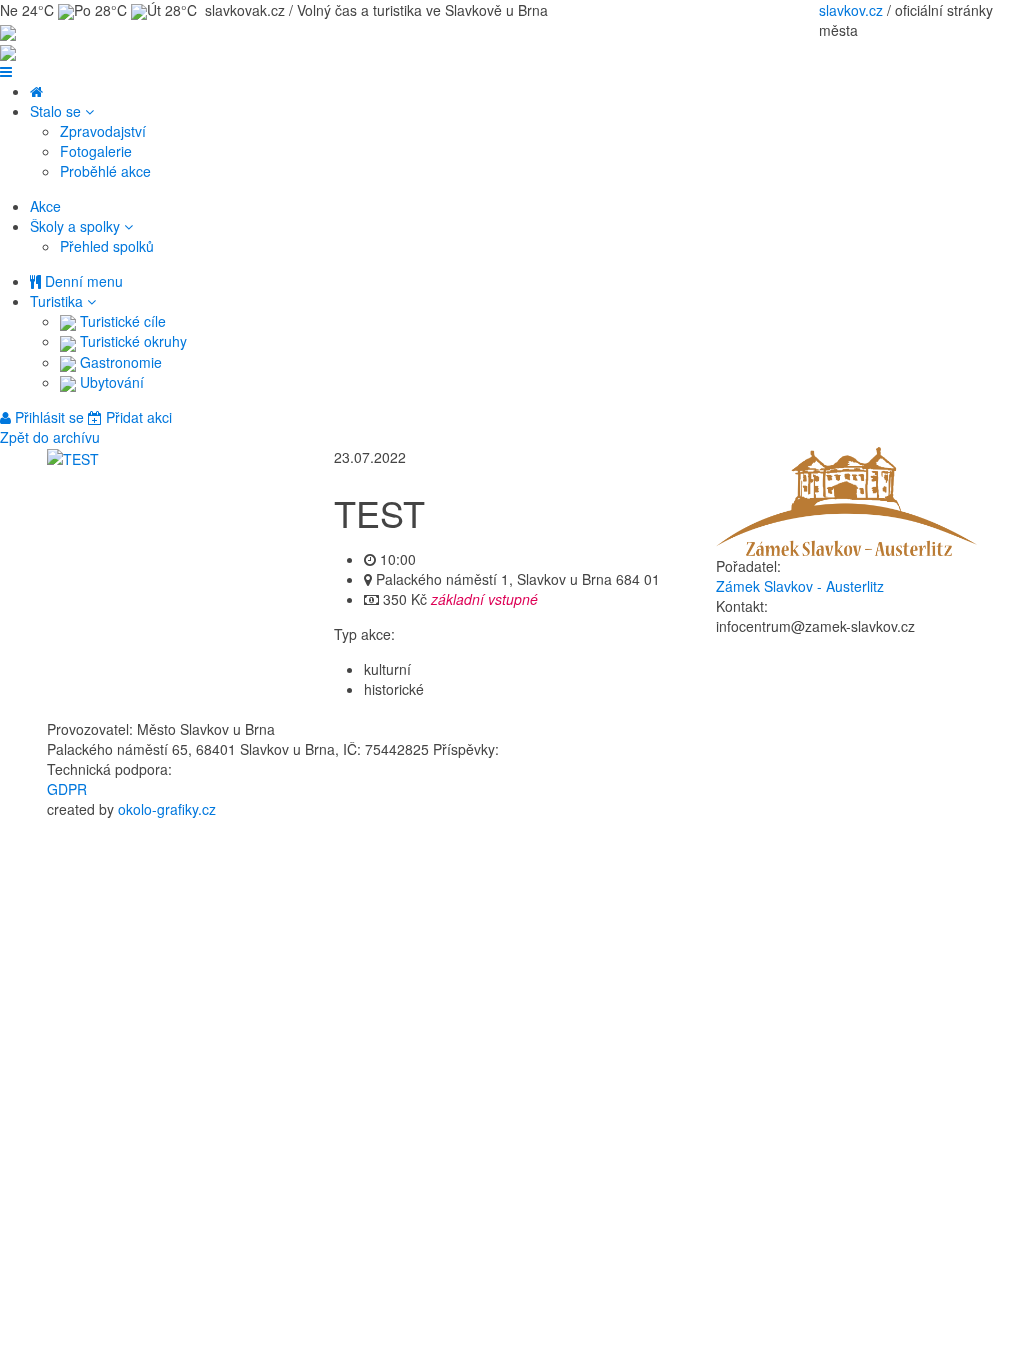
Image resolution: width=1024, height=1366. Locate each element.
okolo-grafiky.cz (167, 809)
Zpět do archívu (50, 437)
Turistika (58, 301)
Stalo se (57, 111)
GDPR (67, 789)
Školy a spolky (77, 226)
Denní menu (82, 281)
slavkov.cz (851, 10)
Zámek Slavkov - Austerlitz (800, 586)
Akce (45, 206)
